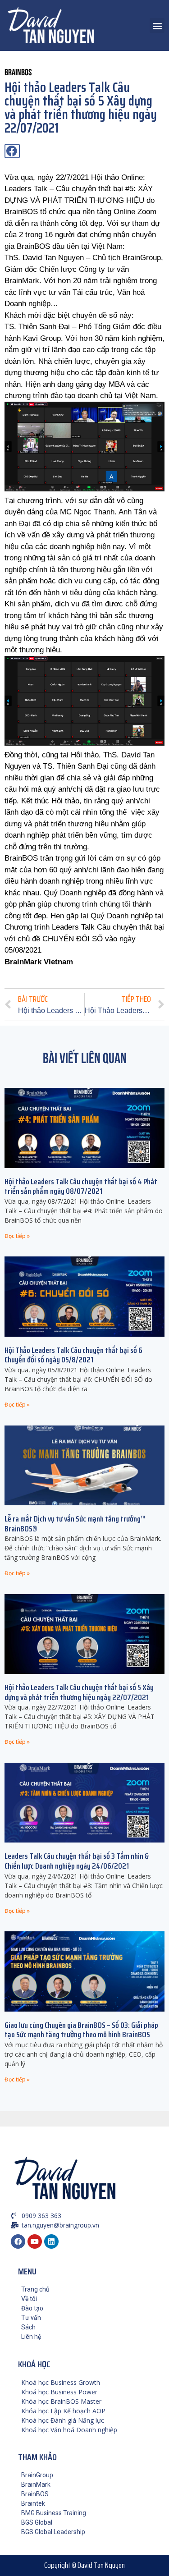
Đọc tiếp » (17, 1236)
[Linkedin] (51, 2241)
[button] (157, 25)
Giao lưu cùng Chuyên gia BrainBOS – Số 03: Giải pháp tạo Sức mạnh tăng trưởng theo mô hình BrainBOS (81, 2030)
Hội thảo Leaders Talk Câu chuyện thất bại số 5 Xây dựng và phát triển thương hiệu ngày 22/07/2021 (79, 1692)
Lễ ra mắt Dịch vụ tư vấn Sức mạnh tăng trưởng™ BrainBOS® (75, 1524)
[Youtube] (35, 2241)
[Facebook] (18, 2241)
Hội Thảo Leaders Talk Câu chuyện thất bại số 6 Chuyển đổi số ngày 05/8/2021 (73, 1355)
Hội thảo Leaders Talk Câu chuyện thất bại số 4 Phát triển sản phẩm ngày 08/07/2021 (81, 1187)
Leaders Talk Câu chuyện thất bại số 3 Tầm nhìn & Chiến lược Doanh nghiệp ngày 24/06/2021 (77, 1861)
